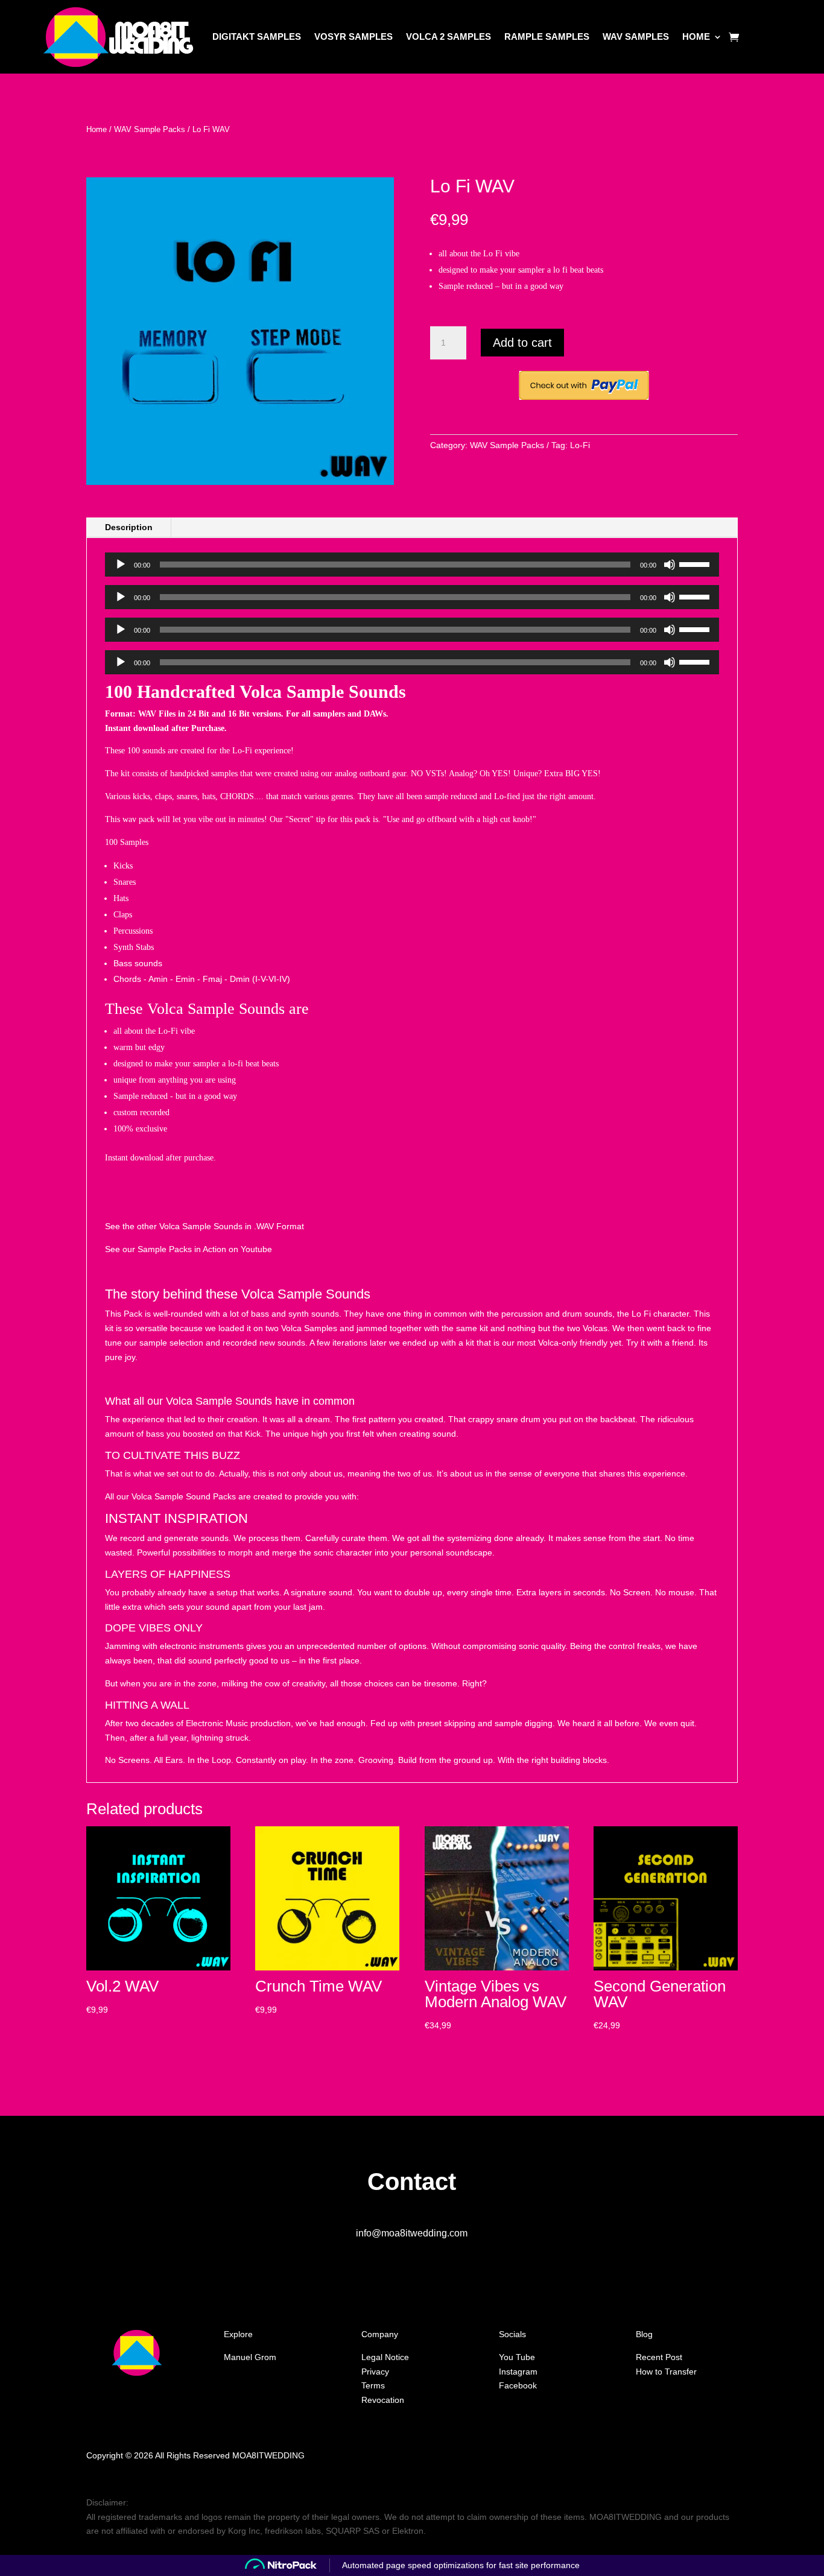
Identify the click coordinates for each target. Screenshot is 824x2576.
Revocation (383, 2400)
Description (129, 527)
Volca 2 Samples (448, 36)
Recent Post (659, 2357)
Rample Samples (547, 36)
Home (696, 36)
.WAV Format (279, 1226)
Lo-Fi (580, 445)
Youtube (258, 1249)
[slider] (696, 563)
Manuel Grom (250, 2357)
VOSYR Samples (353, 36)
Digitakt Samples (257, 36)
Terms (373, 2385)
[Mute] (670, 565)
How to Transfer (666, 2372)
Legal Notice (385, 2357)
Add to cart (522, 343)
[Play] (121, 565)
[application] (412, 565)
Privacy (375, 2372)
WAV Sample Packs (150, 129)
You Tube (517, 2357)
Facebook (518, 2385)
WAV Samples (636, 36)
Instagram (518, 2372)
